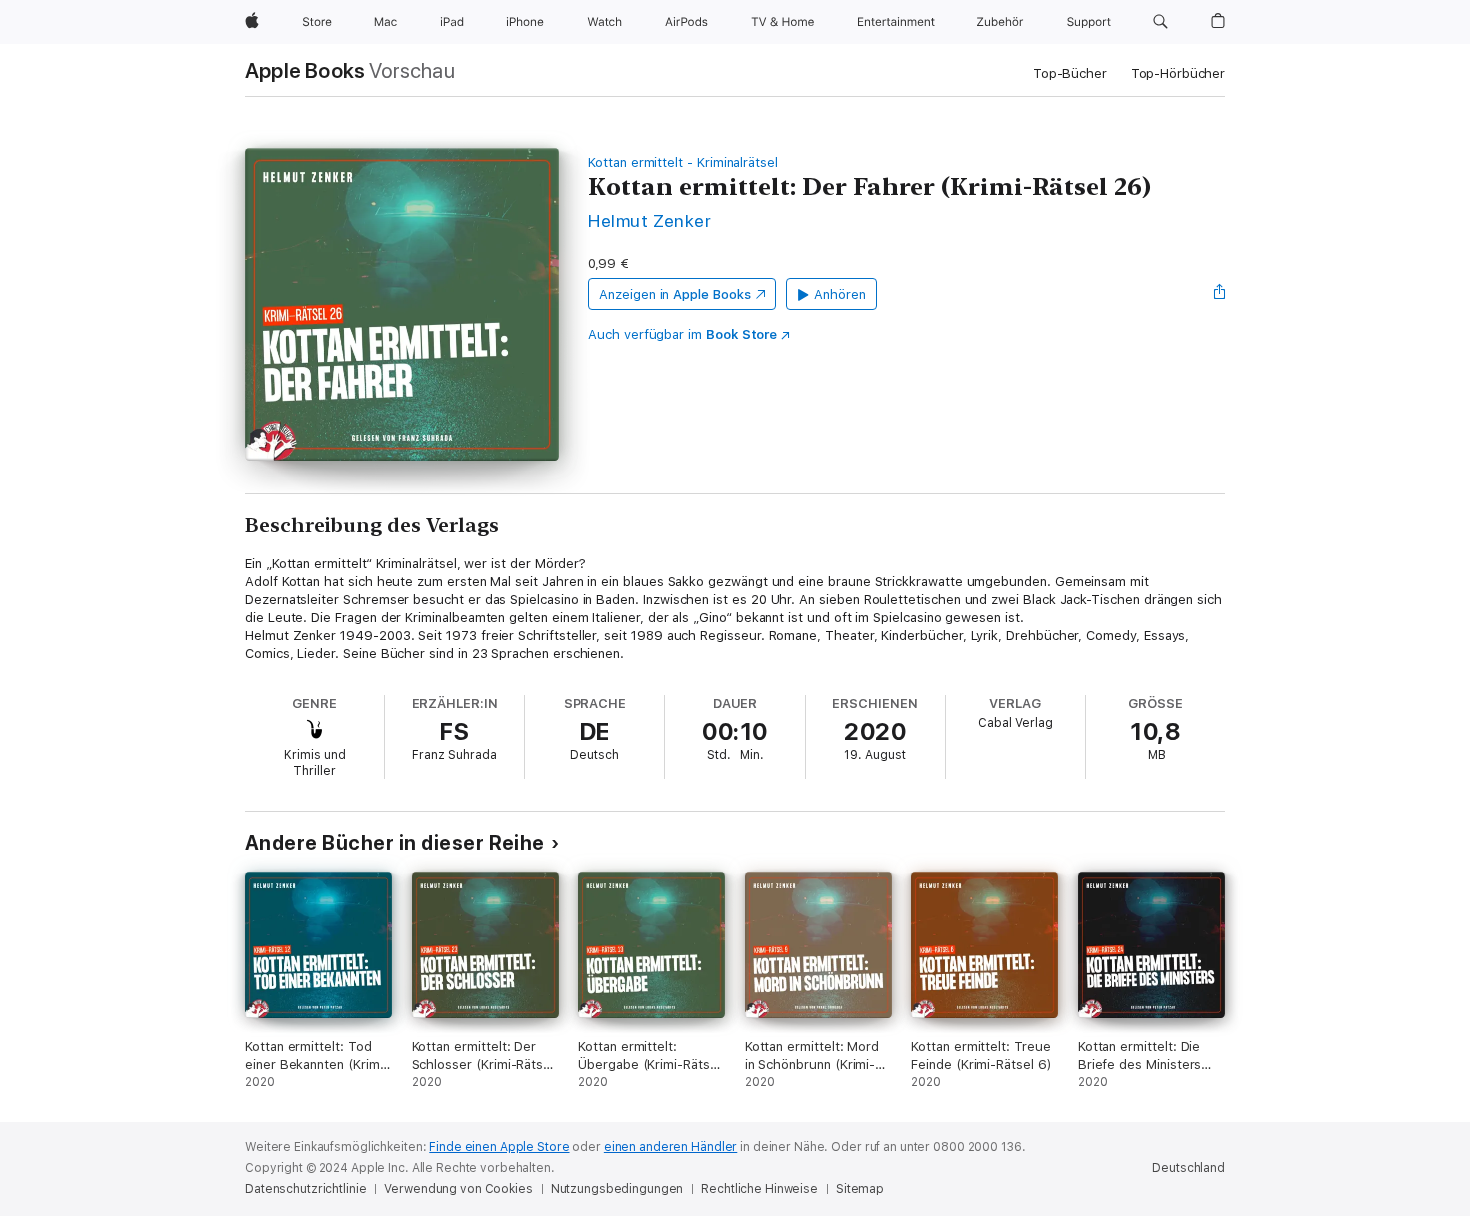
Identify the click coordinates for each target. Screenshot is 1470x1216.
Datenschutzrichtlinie (305, 1189)
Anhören (840, 294)
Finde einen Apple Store (499, 1147)
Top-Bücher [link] (1070, 73)
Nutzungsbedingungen (617, 1189)
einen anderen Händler (670, 1147)
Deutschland (1188, 1168)
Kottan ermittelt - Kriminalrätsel (683, 162)
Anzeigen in (675, 294)
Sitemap (860, 1189)
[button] (1160, 22)
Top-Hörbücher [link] (1178, 73)
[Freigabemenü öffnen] (1220, 294)
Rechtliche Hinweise (759, 1189)
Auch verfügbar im (682, 334)
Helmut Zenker (649, 220)
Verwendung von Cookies (458, 1189)
